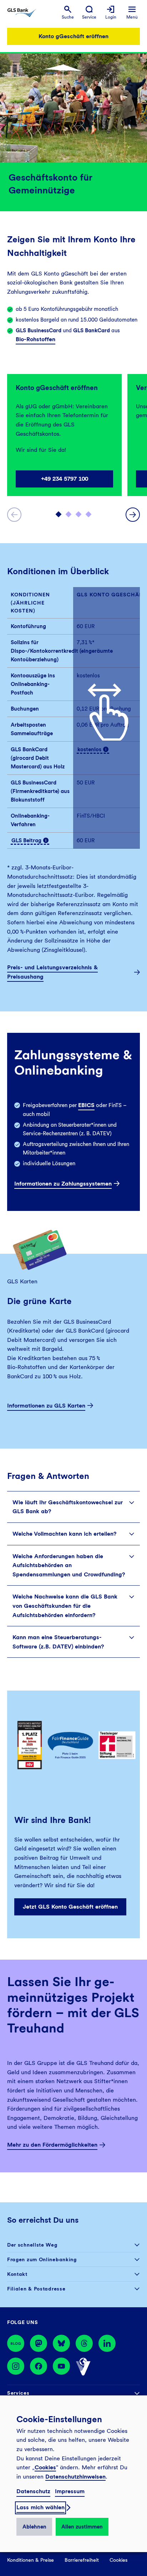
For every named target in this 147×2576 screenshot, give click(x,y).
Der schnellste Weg (32, 2245)
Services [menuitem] (18, 2393)
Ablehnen (34, 2527)
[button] (59, 514)
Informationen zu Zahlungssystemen (63, 1184)
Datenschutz (33, 2491)
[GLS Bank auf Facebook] (39, 2367)
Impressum (70, 2491)
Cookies (45, 2467)
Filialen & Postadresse (36, 2289)
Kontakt (17, 2274)
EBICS (86, 1105)
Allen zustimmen (82, 2527)
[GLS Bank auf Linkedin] (107, 2343)
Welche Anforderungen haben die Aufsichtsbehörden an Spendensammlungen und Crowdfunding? (69, 1565)
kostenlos (89, 749)
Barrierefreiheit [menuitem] (82, 2560)
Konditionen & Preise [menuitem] (31, 2560)
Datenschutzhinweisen (75, 2477)
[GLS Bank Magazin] (16, 2343)
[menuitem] (68, 13)
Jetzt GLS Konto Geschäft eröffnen (70, 1907)
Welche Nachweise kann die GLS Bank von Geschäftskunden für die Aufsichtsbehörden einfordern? (65, 1606)
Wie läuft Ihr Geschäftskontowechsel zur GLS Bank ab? (68, 1507)
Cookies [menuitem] (118, 2560)
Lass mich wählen (40, 2507)
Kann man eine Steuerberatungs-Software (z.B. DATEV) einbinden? (58, 1642)
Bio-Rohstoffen (36, 339)
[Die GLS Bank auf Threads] (84, 2343)
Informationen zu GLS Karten (46, 1406)
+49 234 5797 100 (65, 479)
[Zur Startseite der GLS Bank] (22, 13)
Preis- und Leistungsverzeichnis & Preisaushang (52, 972)
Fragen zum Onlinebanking (42, 2259)
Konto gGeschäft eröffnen (73, 36)
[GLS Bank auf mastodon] (39, 2343)
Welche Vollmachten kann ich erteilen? (64, 1534)
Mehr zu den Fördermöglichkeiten (52, 2145)
